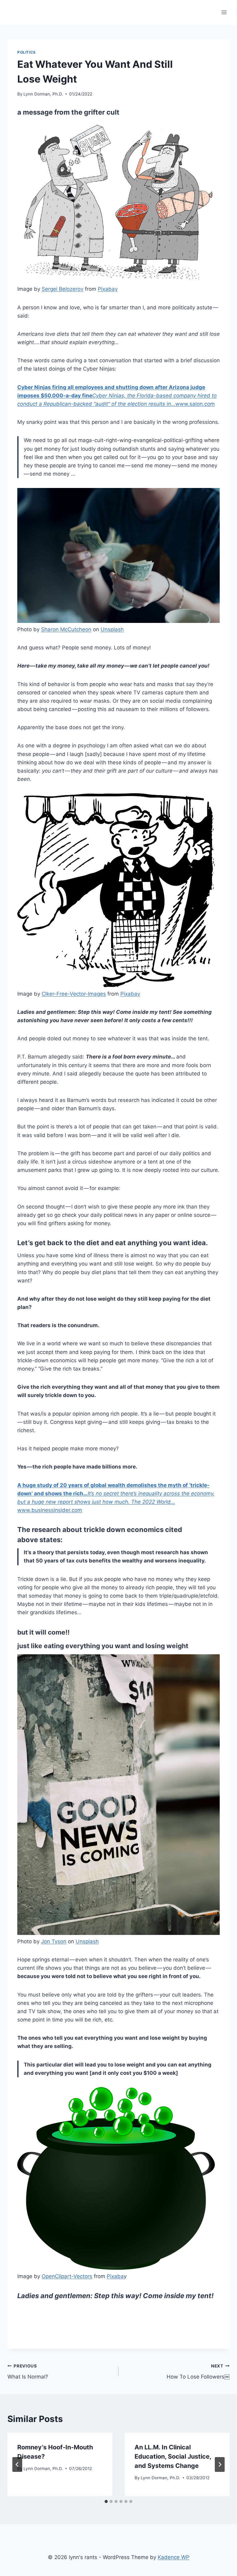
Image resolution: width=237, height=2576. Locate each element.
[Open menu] (224, 12)
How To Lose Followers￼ (198, 2372)
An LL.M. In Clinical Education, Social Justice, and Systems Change (173, 2456)
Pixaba (115, 2276)
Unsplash (112, 629)
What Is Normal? (28, 2372)
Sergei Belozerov (62, 289)
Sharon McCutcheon (66, 629)
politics (27, 52)
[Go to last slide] (17, 2464)
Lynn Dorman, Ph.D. (43, 94)
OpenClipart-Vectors (67, 2276)
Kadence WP (174, 2557)
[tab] (106, 2501)
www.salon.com (117, 396)
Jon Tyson (54, 1941)
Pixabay (108, 289)
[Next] (220, 2464)
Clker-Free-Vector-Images (74, 994)
